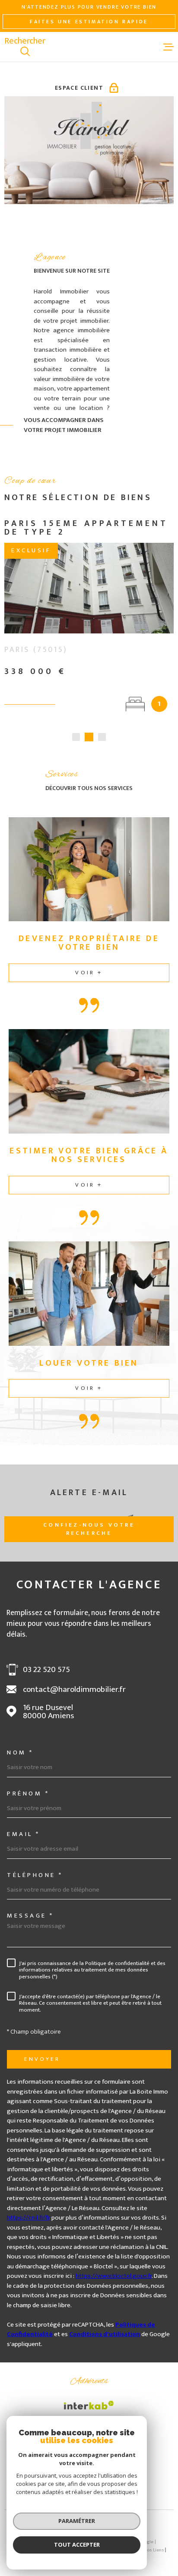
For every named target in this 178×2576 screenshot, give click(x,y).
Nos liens (154, 2550)
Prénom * (28, 1793)
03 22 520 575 (46, 1670)
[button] (76, 737)
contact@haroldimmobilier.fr (74, 1690)
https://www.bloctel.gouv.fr (114, 2276)
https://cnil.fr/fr (29, 2218)
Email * (24, 1834)
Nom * (20, 1752)
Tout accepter (77, 2545)
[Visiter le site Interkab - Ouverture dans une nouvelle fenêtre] (89, 2405)
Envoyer (42, 2059)
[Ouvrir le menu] (168, 47)
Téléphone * (35, 1875)
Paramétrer (77, 2521)
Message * (30, 1916)
